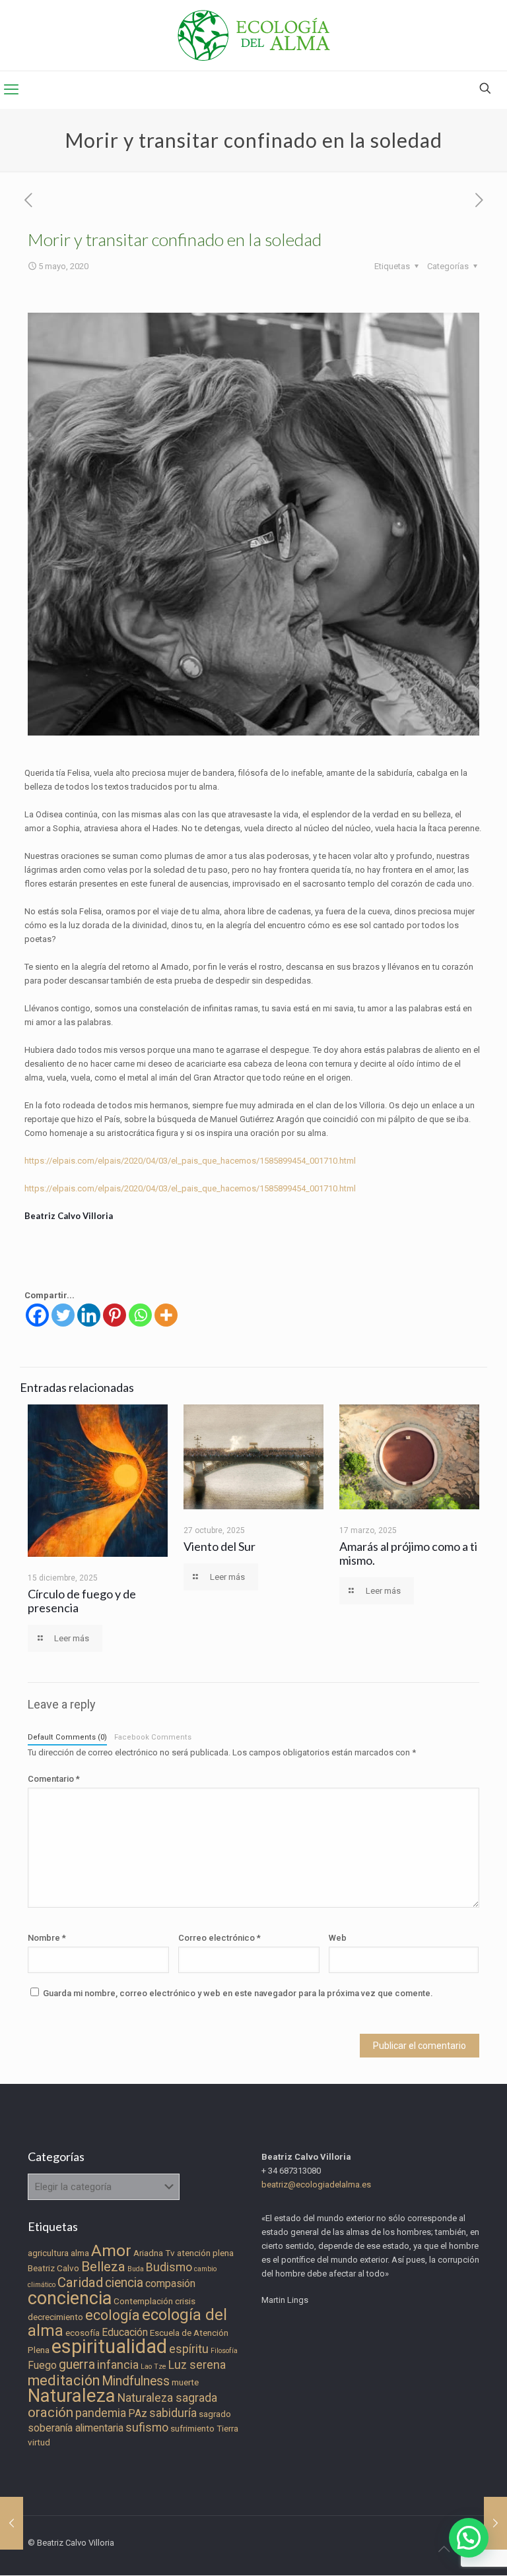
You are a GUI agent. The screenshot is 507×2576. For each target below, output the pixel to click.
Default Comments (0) (67, 1737)
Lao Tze (153, 2367)
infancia (118, 2365)
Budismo (169, 2267)
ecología (113, 2315)
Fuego (42, 2365)
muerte (185, 2382)
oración (51, 2412)
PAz (138, 2413)
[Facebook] (37, 1315)
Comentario (54, 1779)
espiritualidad (109, 2346)
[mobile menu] (11, 90)
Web (338, 1938)
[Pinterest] (115, 1315)
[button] (469, 2538)
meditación (64, 2380)
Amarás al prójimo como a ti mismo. (408, 1553)
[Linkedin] (89, 1315)
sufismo (147, 2428)
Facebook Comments (153, 1737)
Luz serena (197, 2365)
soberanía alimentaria (76, 2428)
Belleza (103, 2267)
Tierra (227, 2429)
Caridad (80, 2282)
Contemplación (143, 2301)
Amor (111, 2250)
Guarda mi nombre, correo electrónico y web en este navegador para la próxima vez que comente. (238, 1993)
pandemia (101, 2413)
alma (80, 2253)
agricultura (48, 2253)
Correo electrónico (220, 1938)
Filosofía (224, 2351)
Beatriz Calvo (53, 2268)
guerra (77, 2365)
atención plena (205, 2253)
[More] (166, 1315)
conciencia (70, 2298)
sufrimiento (192, 2429)
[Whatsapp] (140, 1315)
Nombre (47, 1938)
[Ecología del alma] (254, 35)
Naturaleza (72, 2396)
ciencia (124, 2283)
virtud (39, 2442)
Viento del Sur (220, 1546)
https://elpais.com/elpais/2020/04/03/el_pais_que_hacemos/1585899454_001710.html (190, 1161)
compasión (170, 2283)
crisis (185, 2301)
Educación (125, 2332)
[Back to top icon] (444, 2549)
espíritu (189, 2349)
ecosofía (83, 2333)
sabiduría (173, 2413)
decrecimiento (55, 2317)
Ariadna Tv (154, 2253)
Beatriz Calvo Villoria (69, 1216)
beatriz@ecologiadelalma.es (316, 2184)
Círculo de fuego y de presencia (82, 1601)
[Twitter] (63, 1315)
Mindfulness (136, 2381)
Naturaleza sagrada (167, 2398)
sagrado (215, 2414)
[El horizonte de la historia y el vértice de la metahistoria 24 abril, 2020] (12, 2523)
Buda (136, 2269)
